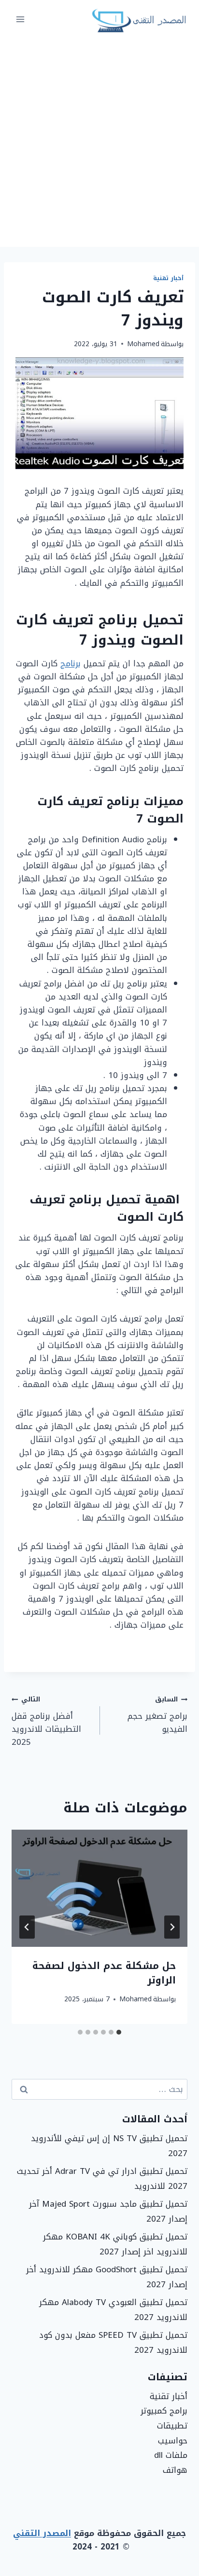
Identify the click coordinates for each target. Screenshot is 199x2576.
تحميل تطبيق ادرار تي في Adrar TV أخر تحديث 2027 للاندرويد (102, 2178)
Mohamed (143, 344)
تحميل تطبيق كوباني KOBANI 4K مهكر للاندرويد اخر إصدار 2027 (115, 2244)
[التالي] (27, 1927)
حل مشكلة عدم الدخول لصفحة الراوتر (104, 1973)
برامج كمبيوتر (164, 2411)
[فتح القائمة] (21, 19)
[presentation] (99, 1888)
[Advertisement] (99, 143)
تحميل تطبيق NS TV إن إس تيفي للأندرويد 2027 (109, 2146)
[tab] (119, 2032)
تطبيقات (172, 2426)
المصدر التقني (42, 2533)
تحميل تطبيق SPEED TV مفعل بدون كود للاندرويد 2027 (113, 2342)
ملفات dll (171, 2455)
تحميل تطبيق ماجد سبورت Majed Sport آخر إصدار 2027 (108, 2211)
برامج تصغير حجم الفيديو (157, 1714)
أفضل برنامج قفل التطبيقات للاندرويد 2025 (46, 1721)
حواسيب (173, 2441)
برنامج (71, 663)
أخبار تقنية (168, 278)
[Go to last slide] (172, 1927)
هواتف (175, 2470)
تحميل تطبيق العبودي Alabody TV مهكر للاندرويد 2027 (113, 2310)
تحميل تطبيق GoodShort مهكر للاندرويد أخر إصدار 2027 (107, 2277)
